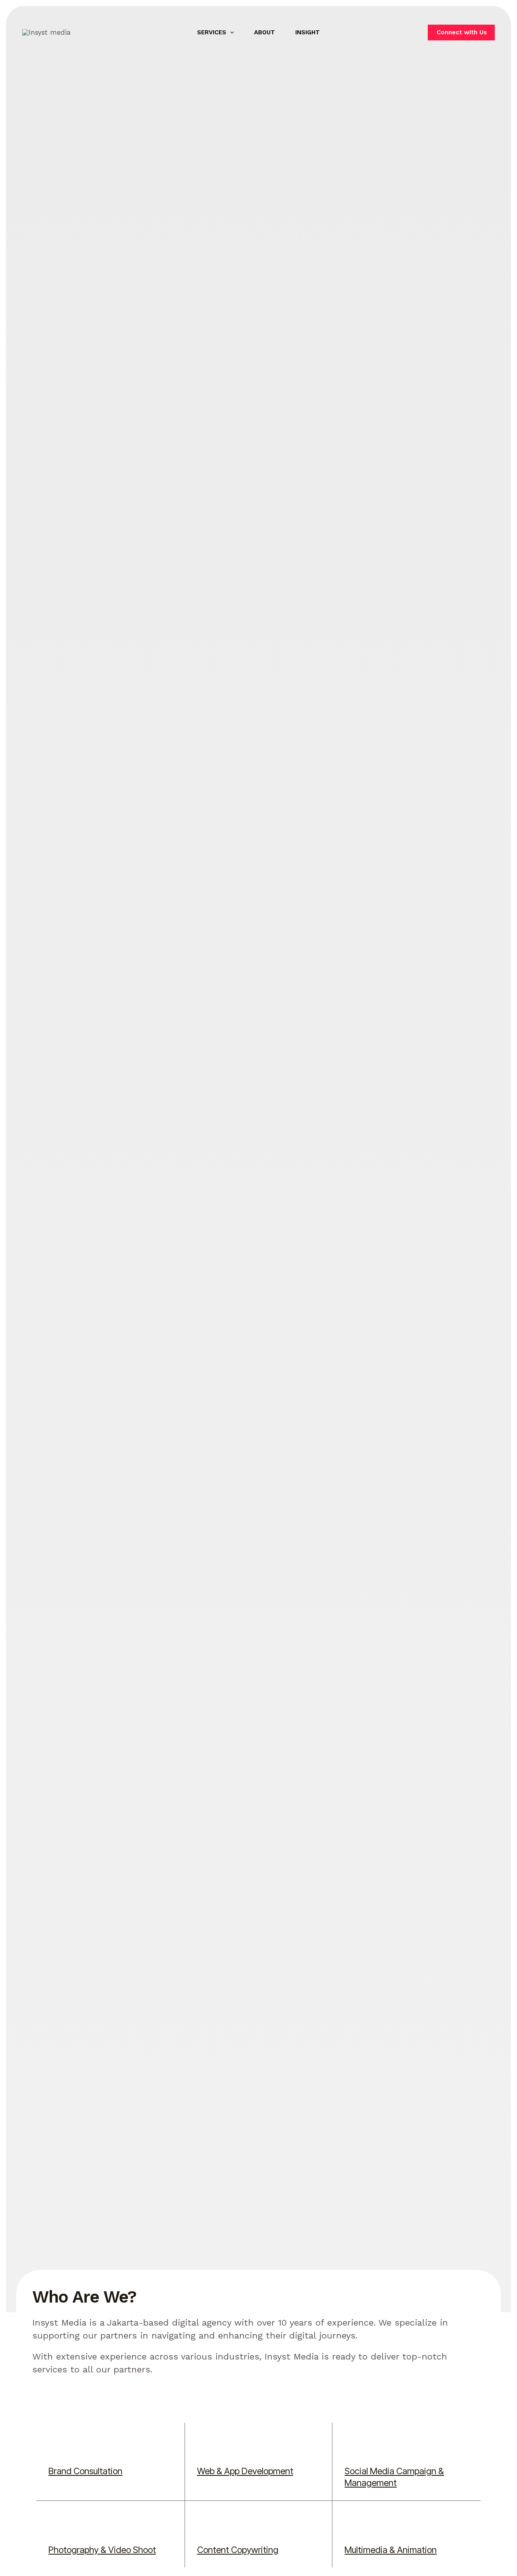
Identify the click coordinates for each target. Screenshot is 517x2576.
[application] (230, 32)
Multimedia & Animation (391, 2550)
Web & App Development (245, 2471)
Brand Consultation (85, 2471)
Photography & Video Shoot (102, 2550)
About (265, 32)
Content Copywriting (238, 2550)
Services (212, 32)
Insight (308, 32)
